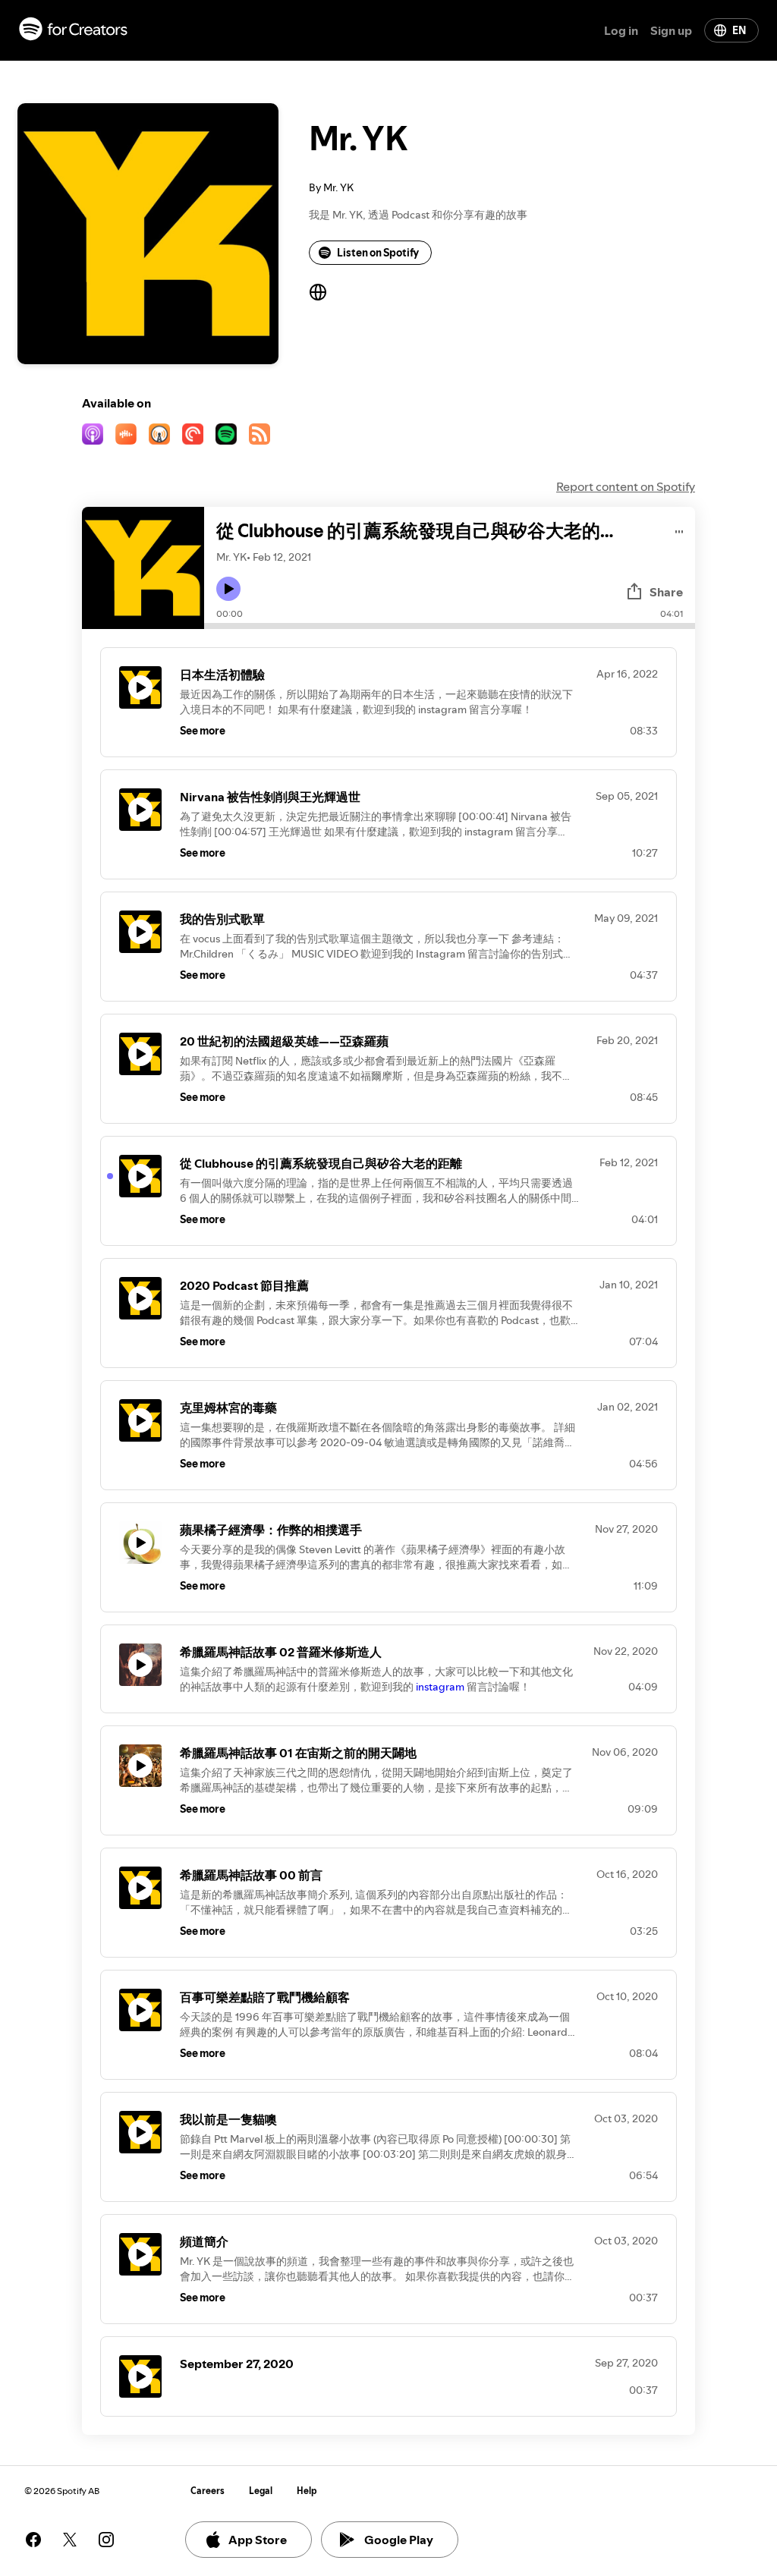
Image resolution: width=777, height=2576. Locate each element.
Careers (208, 2491)
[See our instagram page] (106, 2540)
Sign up (671, 30)
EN (739, 30)
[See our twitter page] (70, 2540)
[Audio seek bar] (450, 626)
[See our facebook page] (33, 2540)
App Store (258, 2540)
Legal (261, 2491)
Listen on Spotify (378, 253)
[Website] (318, 292)
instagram (441, 1687)
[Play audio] (679, 529)
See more (203, 731)
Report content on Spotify (626, 486)
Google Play (399, 2540)
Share (666, 592)
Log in (621, 30)
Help (307, 2491)
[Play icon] (228, 589)
